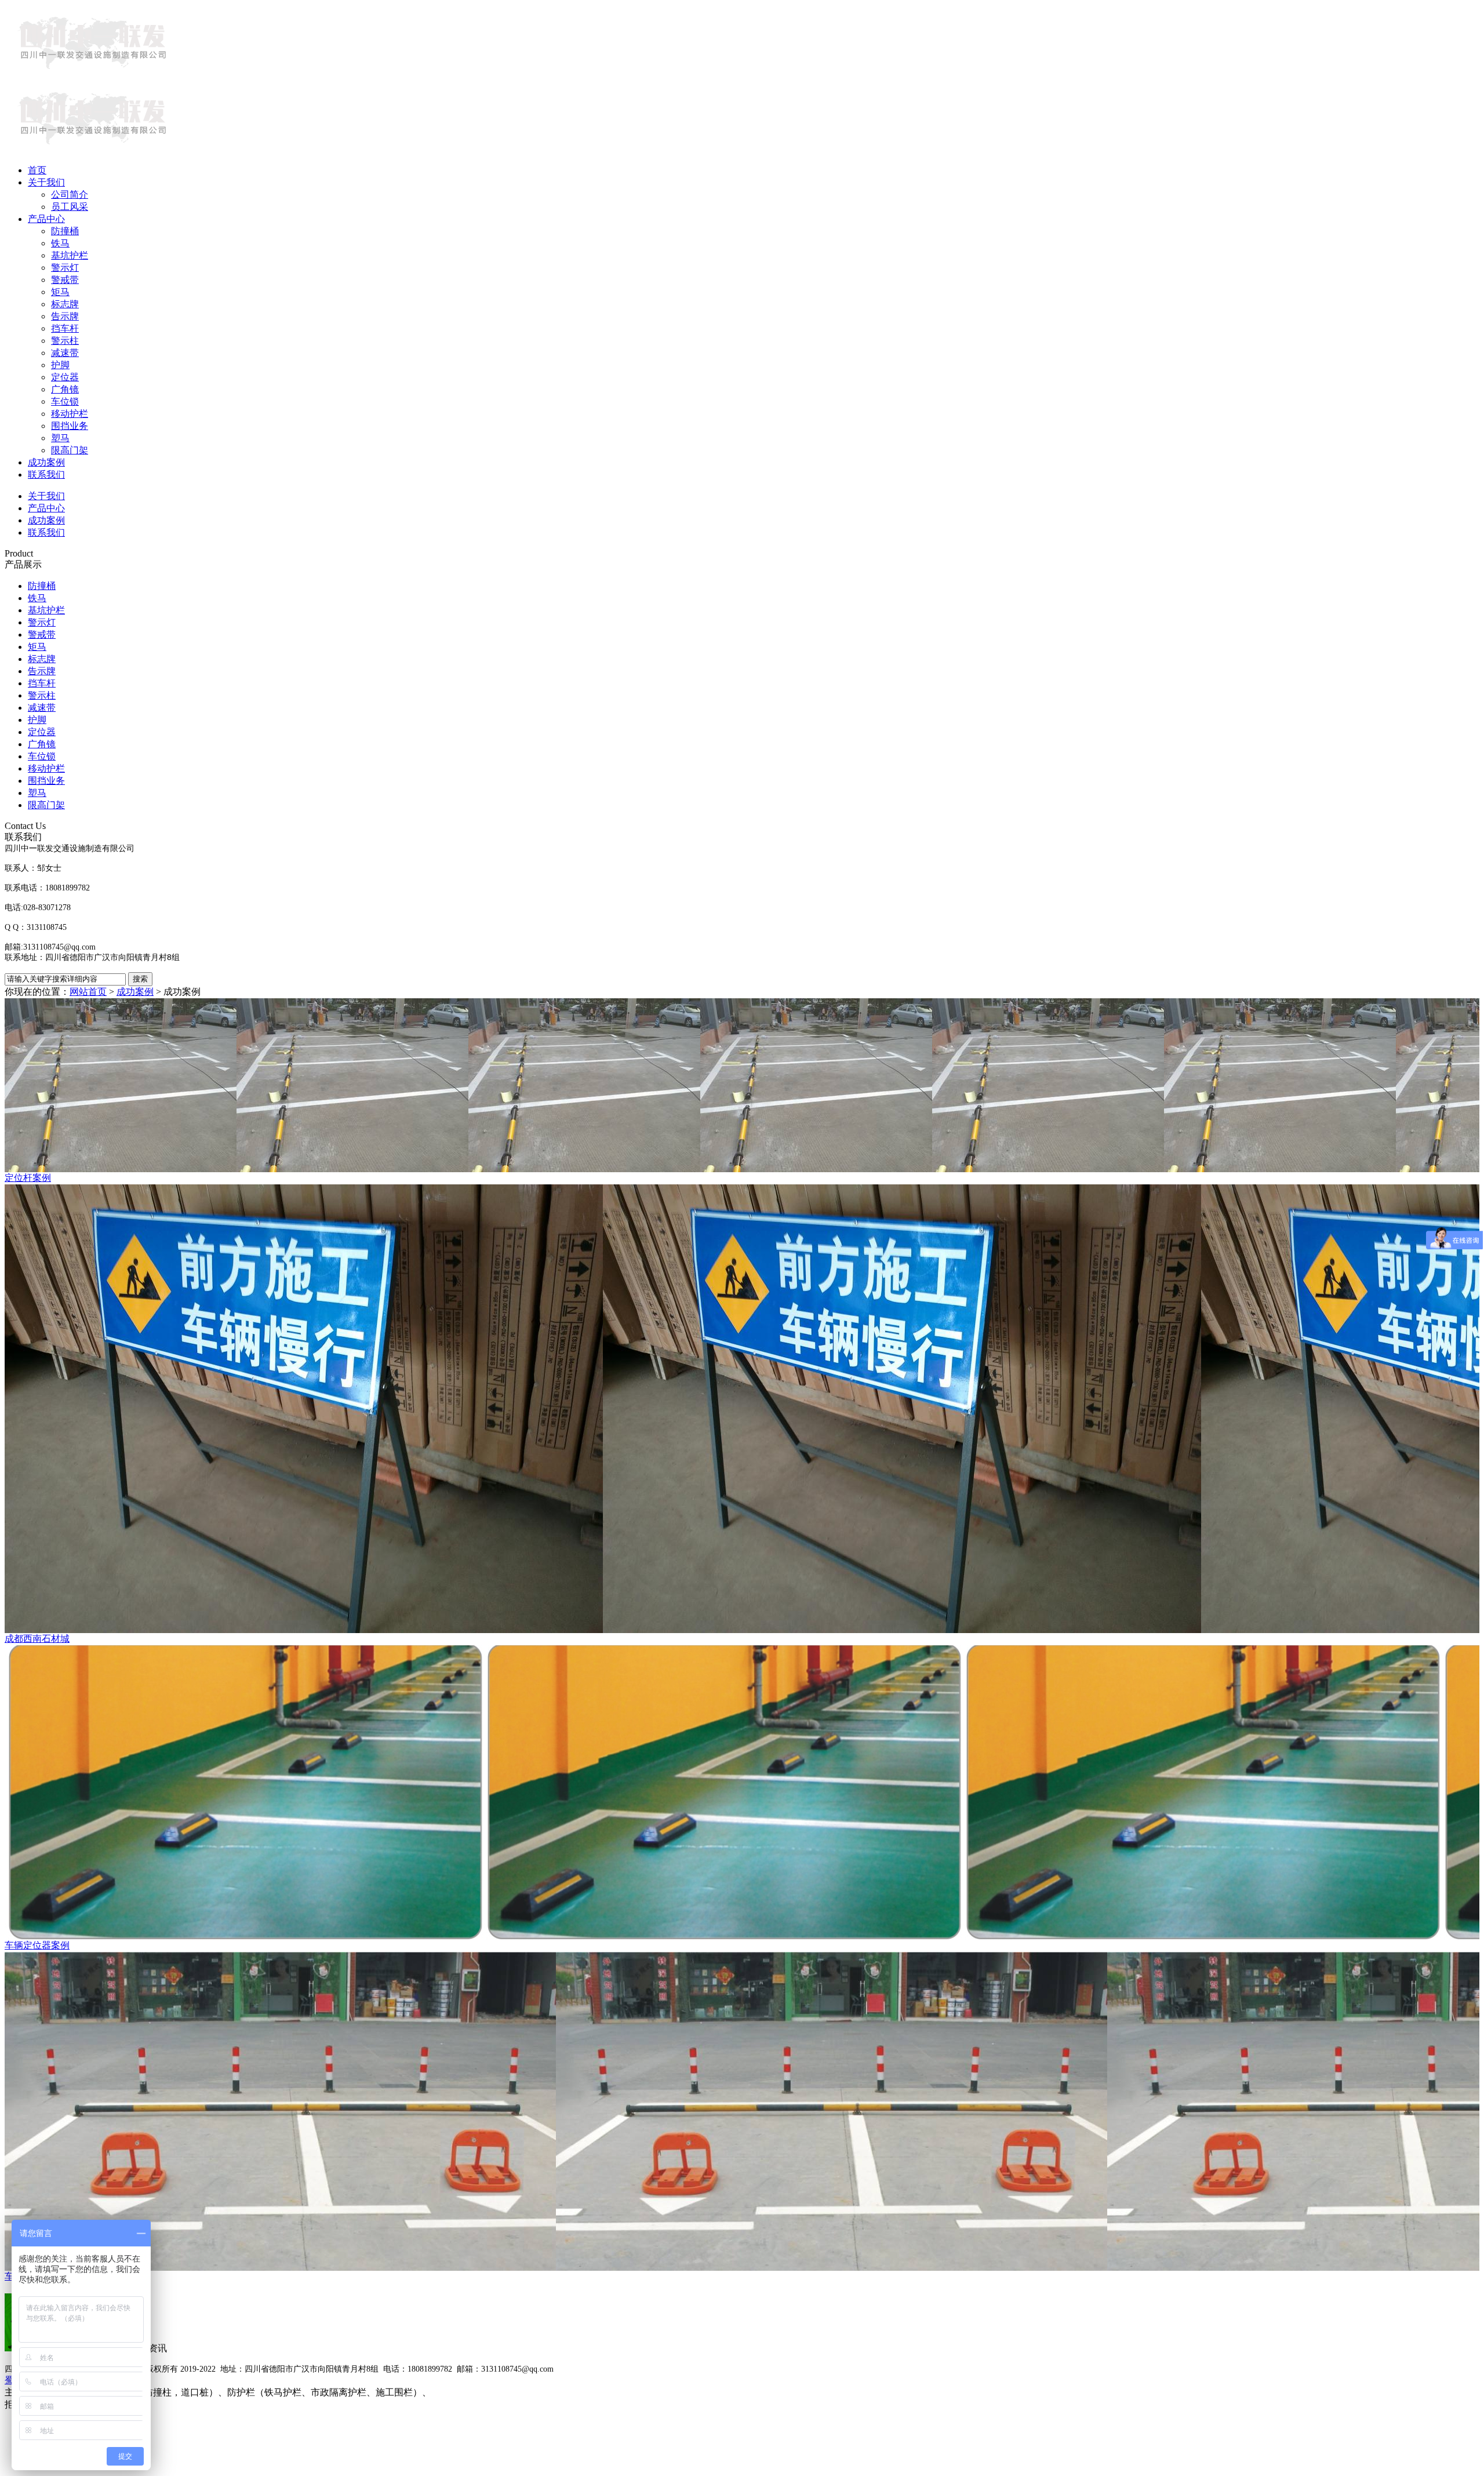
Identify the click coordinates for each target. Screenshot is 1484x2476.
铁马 (60, 243)
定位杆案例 (28, 1178)
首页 (37, 170)
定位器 (65, 377)
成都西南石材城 (37, 1639)
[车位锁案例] (742, 2111)
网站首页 (88, 992)
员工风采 (70, 207)
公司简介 (70, 194)
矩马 (60, 292)
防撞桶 (65, 231)
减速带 (65, 353)
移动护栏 (70, 414)
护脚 (60, 365)
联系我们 (46, 475)
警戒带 (65, 280)
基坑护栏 (70, 255)
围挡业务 (70, 426)
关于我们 (46, 182)
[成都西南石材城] (742, 1409)
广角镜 (65, 389)
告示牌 (65, 316)
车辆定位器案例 (37, 1945)
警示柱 (65, 341)
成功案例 (46, 462)
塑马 (60, 438)
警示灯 (65, 268)
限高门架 (70, 450)
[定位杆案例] (742, 1085)
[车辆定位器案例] (742, 1793)
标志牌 (65, 304)
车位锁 (65, 401)
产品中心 (46, 219)
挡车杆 (65, 328)
